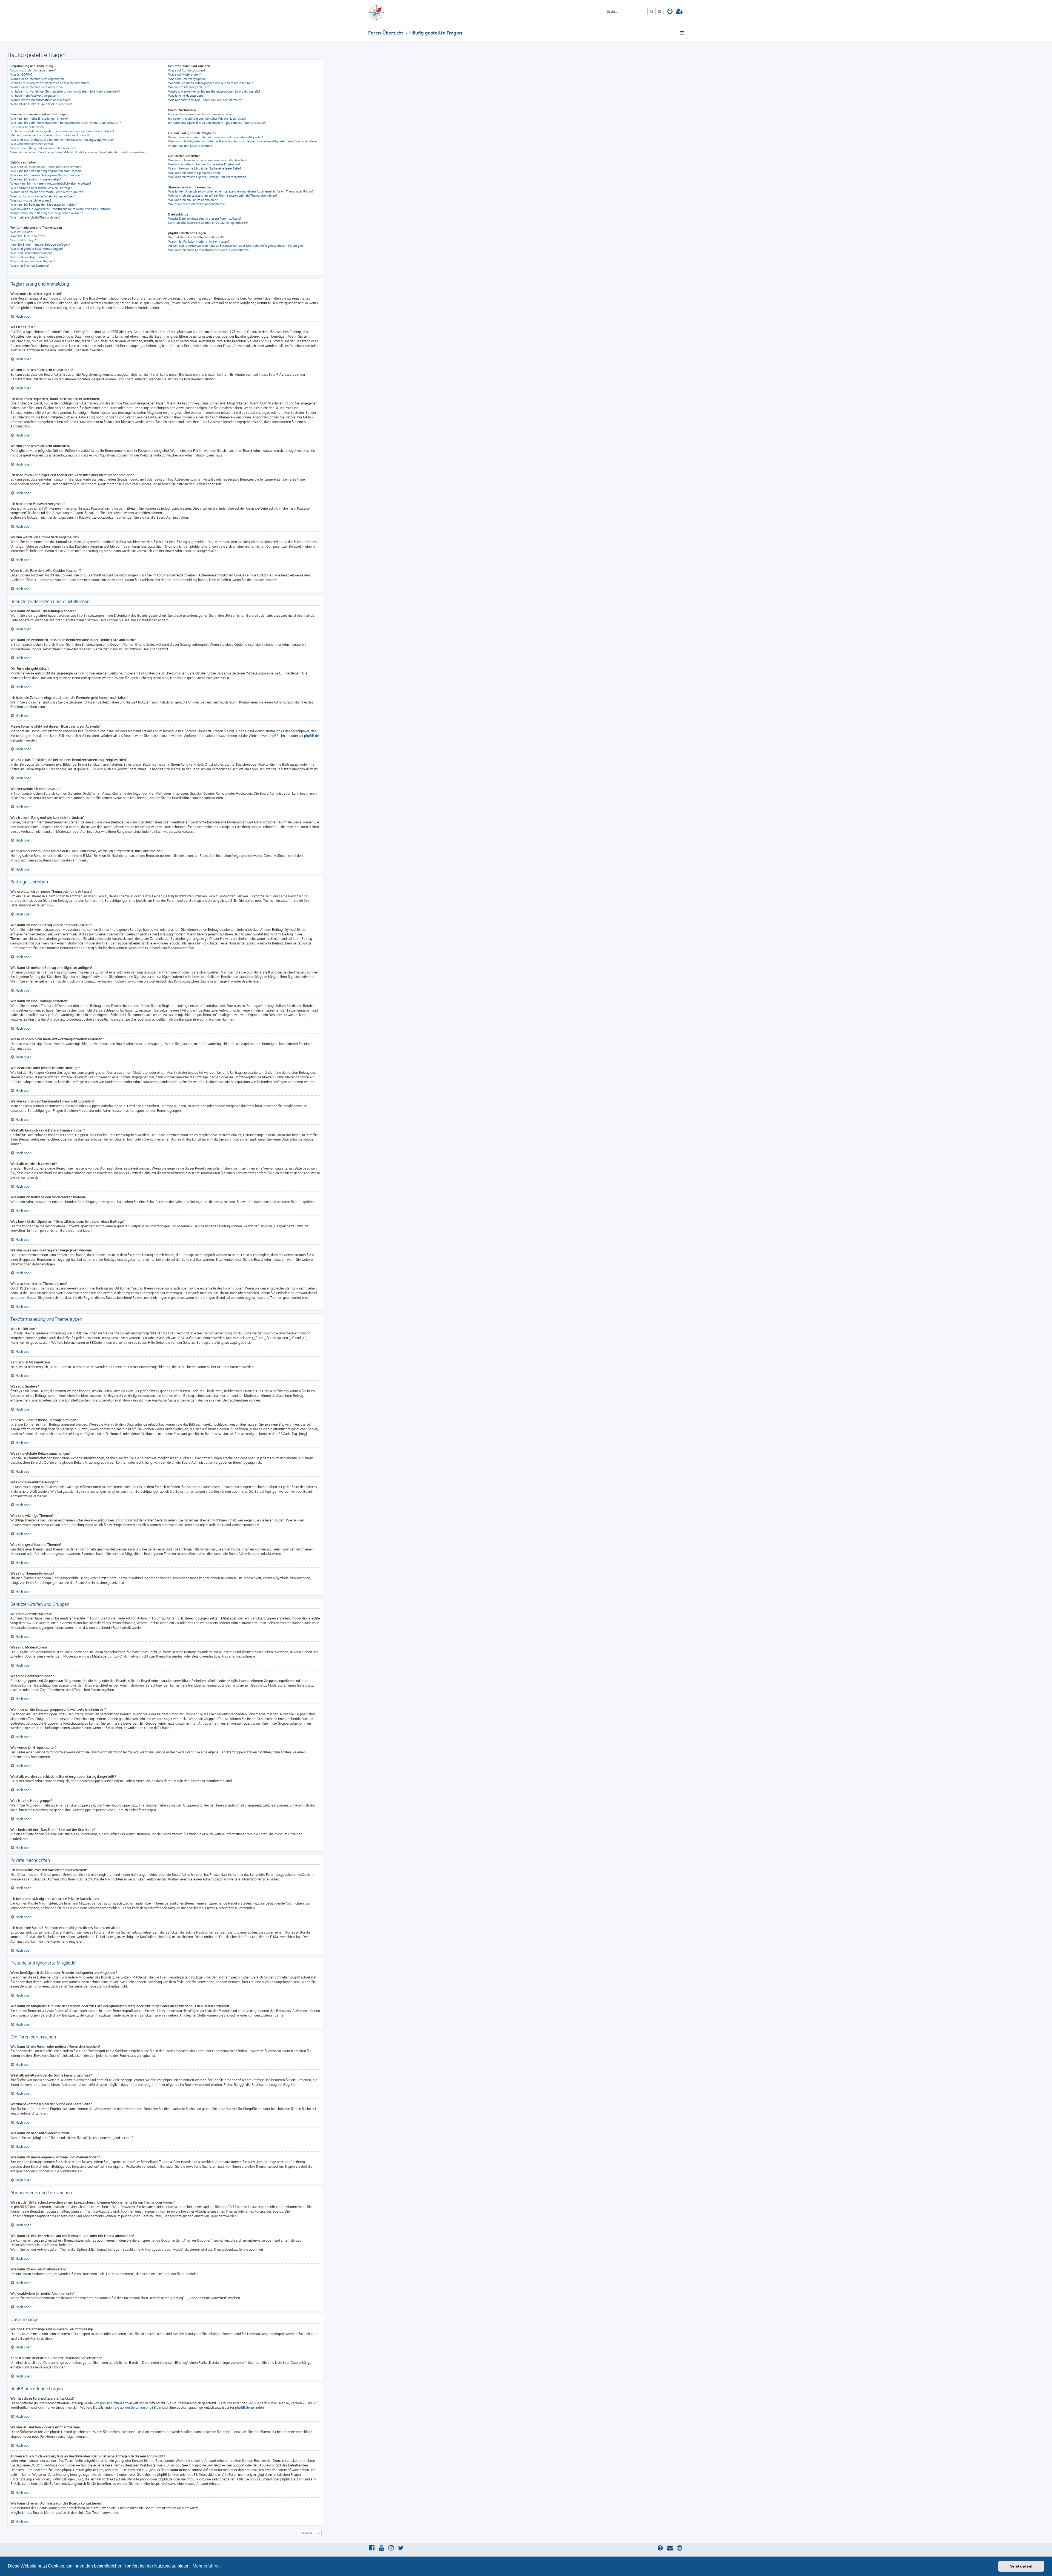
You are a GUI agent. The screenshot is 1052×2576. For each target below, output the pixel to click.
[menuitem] (670, 12)
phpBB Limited (279, 736)
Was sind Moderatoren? (185, 74)
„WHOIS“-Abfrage (44, 2465)
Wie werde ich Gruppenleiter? (188, 87)
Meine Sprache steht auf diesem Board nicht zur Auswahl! (50, 135)
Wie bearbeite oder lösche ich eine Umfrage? (41, 188)
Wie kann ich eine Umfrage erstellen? (36, 179)
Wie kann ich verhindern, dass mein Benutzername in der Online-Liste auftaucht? (66, 123)
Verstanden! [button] (1021, 2566)
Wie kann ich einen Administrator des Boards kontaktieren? (209, 250)
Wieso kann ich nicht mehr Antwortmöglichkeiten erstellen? (51, 183)
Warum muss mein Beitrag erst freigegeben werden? (47, 213)
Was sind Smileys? (23, 240)
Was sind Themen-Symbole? (30, 266)
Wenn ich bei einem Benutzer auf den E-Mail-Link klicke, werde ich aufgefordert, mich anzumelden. (78, 152)
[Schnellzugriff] (682, 33)
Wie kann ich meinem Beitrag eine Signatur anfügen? (47, 175)
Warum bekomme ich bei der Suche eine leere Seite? (205, 168)
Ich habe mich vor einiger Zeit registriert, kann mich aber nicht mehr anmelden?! (65, 91)
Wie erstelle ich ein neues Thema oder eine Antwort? (46, 167)
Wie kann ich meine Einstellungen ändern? (39, 119)
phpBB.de (311, 736)
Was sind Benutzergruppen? (187, 79)
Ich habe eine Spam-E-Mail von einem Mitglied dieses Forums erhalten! (217, 123)
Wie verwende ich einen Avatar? (32, 144)
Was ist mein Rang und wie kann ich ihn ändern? (43, 148)
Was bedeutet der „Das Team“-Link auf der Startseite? (205, 100)
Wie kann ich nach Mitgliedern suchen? (195, 173)
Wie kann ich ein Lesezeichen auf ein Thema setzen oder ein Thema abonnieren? (223, 196)
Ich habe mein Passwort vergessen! (34, 96)
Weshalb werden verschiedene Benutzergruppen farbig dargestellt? (214, 91)
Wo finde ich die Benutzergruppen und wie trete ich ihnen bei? (211, 83)
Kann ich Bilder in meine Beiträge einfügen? (40, 245)
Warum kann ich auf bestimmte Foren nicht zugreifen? (47, 192)
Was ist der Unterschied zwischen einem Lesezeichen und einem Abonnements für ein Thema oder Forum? (241, 191)
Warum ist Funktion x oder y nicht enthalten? (199, 242)
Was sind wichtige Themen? (29, 257)
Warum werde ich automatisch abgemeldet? (41, 100)
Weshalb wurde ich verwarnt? (31, 200)
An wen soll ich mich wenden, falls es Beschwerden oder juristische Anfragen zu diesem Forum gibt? (236, 246)
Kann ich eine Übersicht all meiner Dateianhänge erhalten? (208, 223)
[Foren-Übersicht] (389, 12)
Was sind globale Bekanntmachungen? (37, 249)
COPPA (265, 403)
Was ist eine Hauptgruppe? (186, 96)
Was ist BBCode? (22, 232)
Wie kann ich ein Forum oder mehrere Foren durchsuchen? (208, 160)
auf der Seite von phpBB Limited (144, 2407)
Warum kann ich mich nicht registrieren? (38, 79)
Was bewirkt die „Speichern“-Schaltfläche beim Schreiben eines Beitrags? (61, 209)
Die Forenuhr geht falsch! (27, 127)
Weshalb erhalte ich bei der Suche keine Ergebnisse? (204, 164)
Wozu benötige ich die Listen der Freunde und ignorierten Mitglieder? (216, 137)
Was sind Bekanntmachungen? (31, 253)
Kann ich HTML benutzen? (28, 236)
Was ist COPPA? (21, 74)
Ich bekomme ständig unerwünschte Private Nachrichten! (207, 119)
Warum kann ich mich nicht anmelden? (37, 87)
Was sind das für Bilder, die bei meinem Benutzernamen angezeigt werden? (62, 140)
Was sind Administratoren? (187, 70)
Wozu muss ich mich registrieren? (33, 70)
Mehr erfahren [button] (206, 2566)
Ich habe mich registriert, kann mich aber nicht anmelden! (50, 83)
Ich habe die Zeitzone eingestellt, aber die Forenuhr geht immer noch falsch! (62, 131)
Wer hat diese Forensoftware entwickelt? (196, 237)
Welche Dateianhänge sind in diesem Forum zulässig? (205, 219)
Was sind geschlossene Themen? (33, 261)
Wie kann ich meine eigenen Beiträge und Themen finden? (208, 177)
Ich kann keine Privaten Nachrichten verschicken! (201, 114)
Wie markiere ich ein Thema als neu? (35, 217)
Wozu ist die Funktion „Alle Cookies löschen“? (41, 104)
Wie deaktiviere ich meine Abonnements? (197, 204)
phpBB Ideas (232, 2432)
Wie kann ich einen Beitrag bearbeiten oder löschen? (46, 171)
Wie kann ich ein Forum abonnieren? (193, 200)
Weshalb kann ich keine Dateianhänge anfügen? (43, 196)
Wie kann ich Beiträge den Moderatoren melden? (44, 205)
